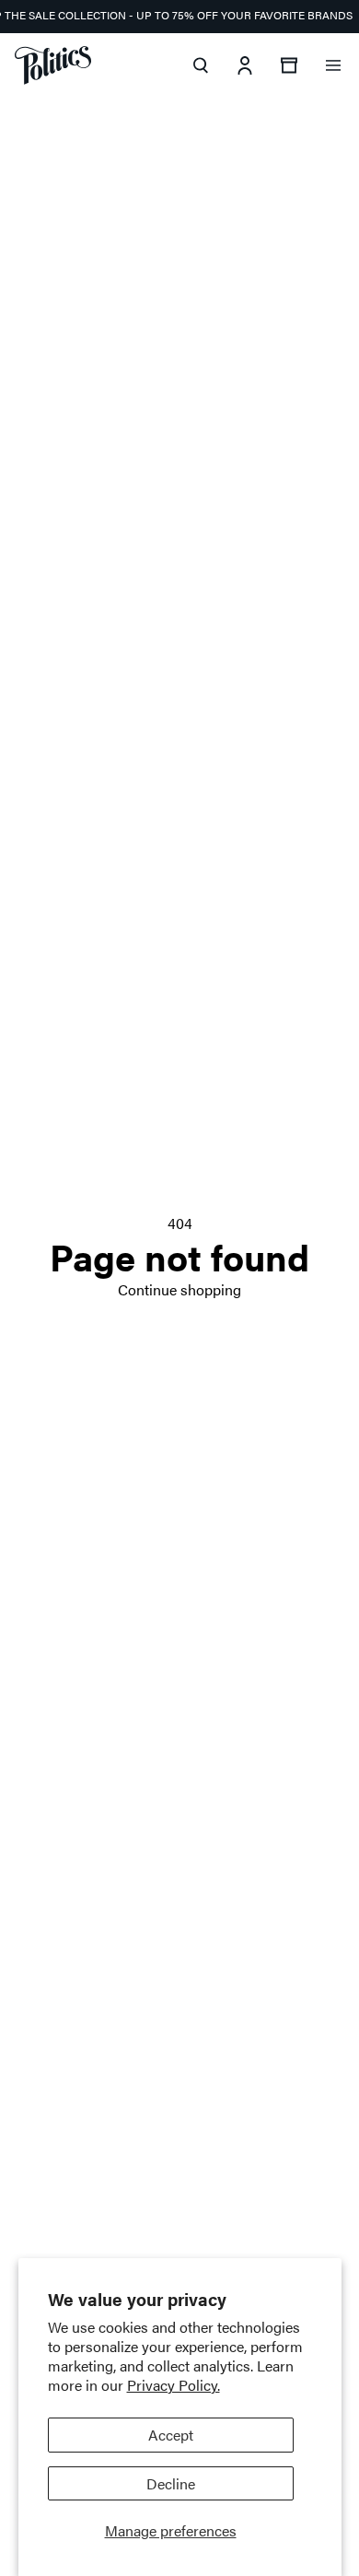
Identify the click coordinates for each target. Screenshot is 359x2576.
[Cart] (289, 65)
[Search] (201, 65)
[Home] (53, 65)
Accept (171, 2435)
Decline (171, 2483)
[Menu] (333, 65)
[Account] (245, 65)
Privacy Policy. (174, 2385)
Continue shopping (179, 1289)
